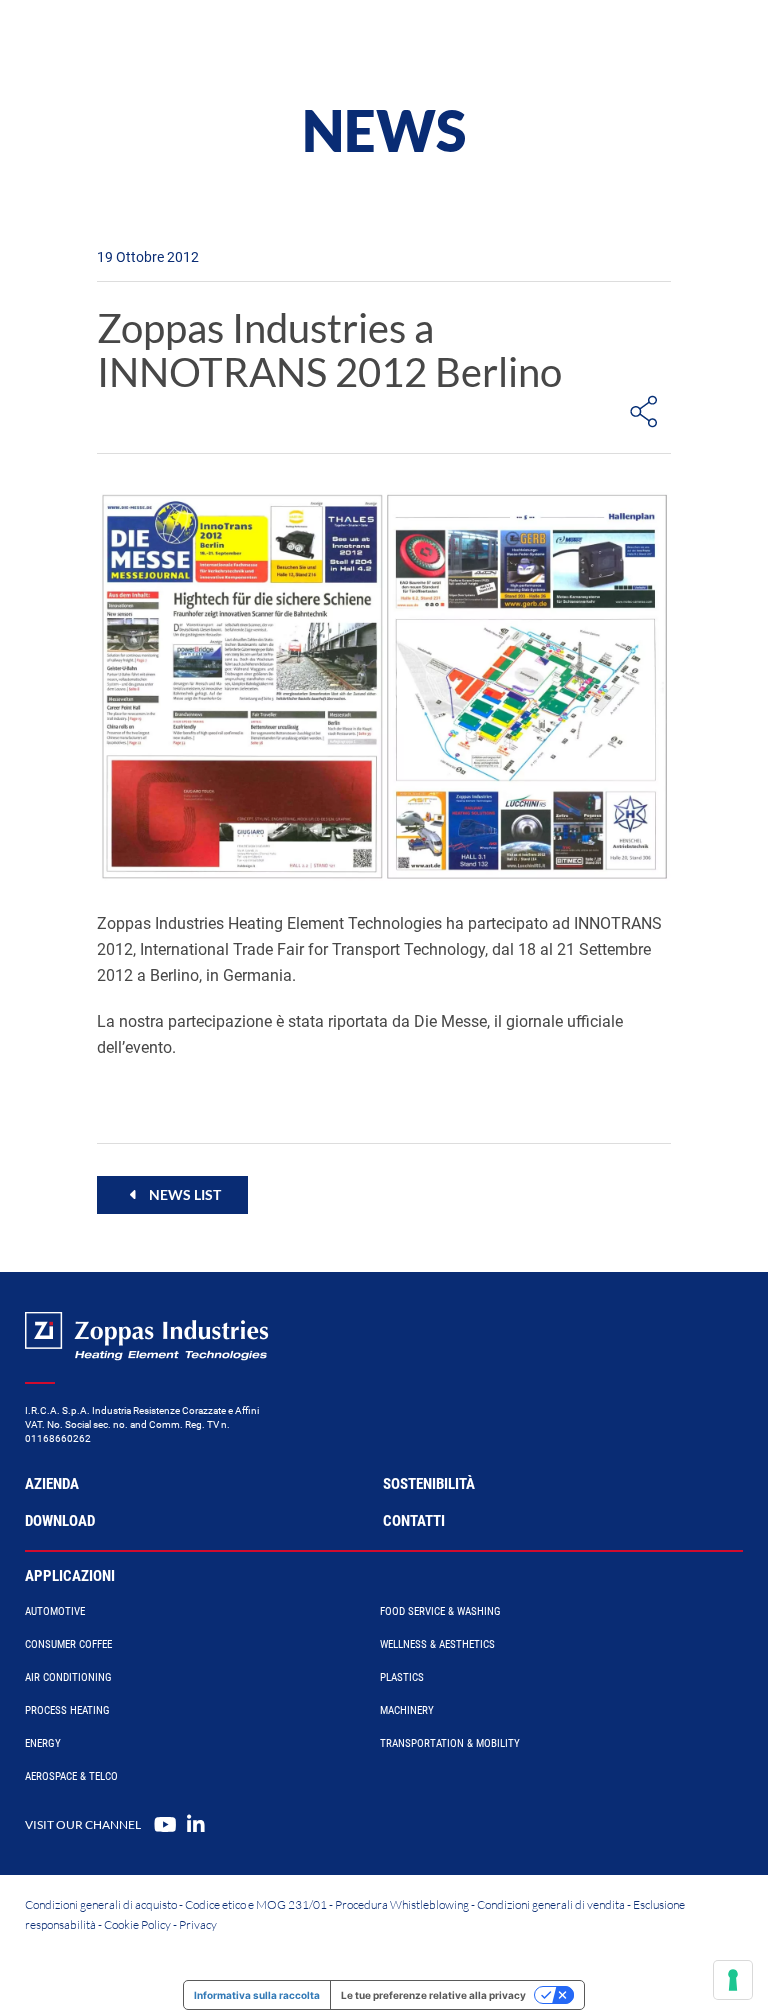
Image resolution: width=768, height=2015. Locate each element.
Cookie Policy (137, 1924)
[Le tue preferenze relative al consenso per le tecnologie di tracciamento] (733, 1980)
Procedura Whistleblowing (402, 1904)
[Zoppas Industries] (135, 40)
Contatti (414, 1521)
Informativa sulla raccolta (257, 1995)
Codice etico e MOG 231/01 (256, 1904)
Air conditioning (68, 1677)
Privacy (198, 1924)
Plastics (402, 1677)
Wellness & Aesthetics (437, 1644)
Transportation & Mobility (450, 1743)
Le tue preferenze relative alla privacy (433, 1995)
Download (60, 1521)
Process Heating (67, 1710)
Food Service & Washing (440, 1611)
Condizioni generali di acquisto (101, 1904)
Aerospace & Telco (71, 1776)
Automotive (55, 1611)
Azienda (52, 1484)
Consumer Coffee (68, 1644)
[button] (172, 1195)
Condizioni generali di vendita (551, 1904)
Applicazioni (70, 1576)
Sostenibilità (429, 1484)
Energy (43, 1743)
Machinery (407, 1710)
